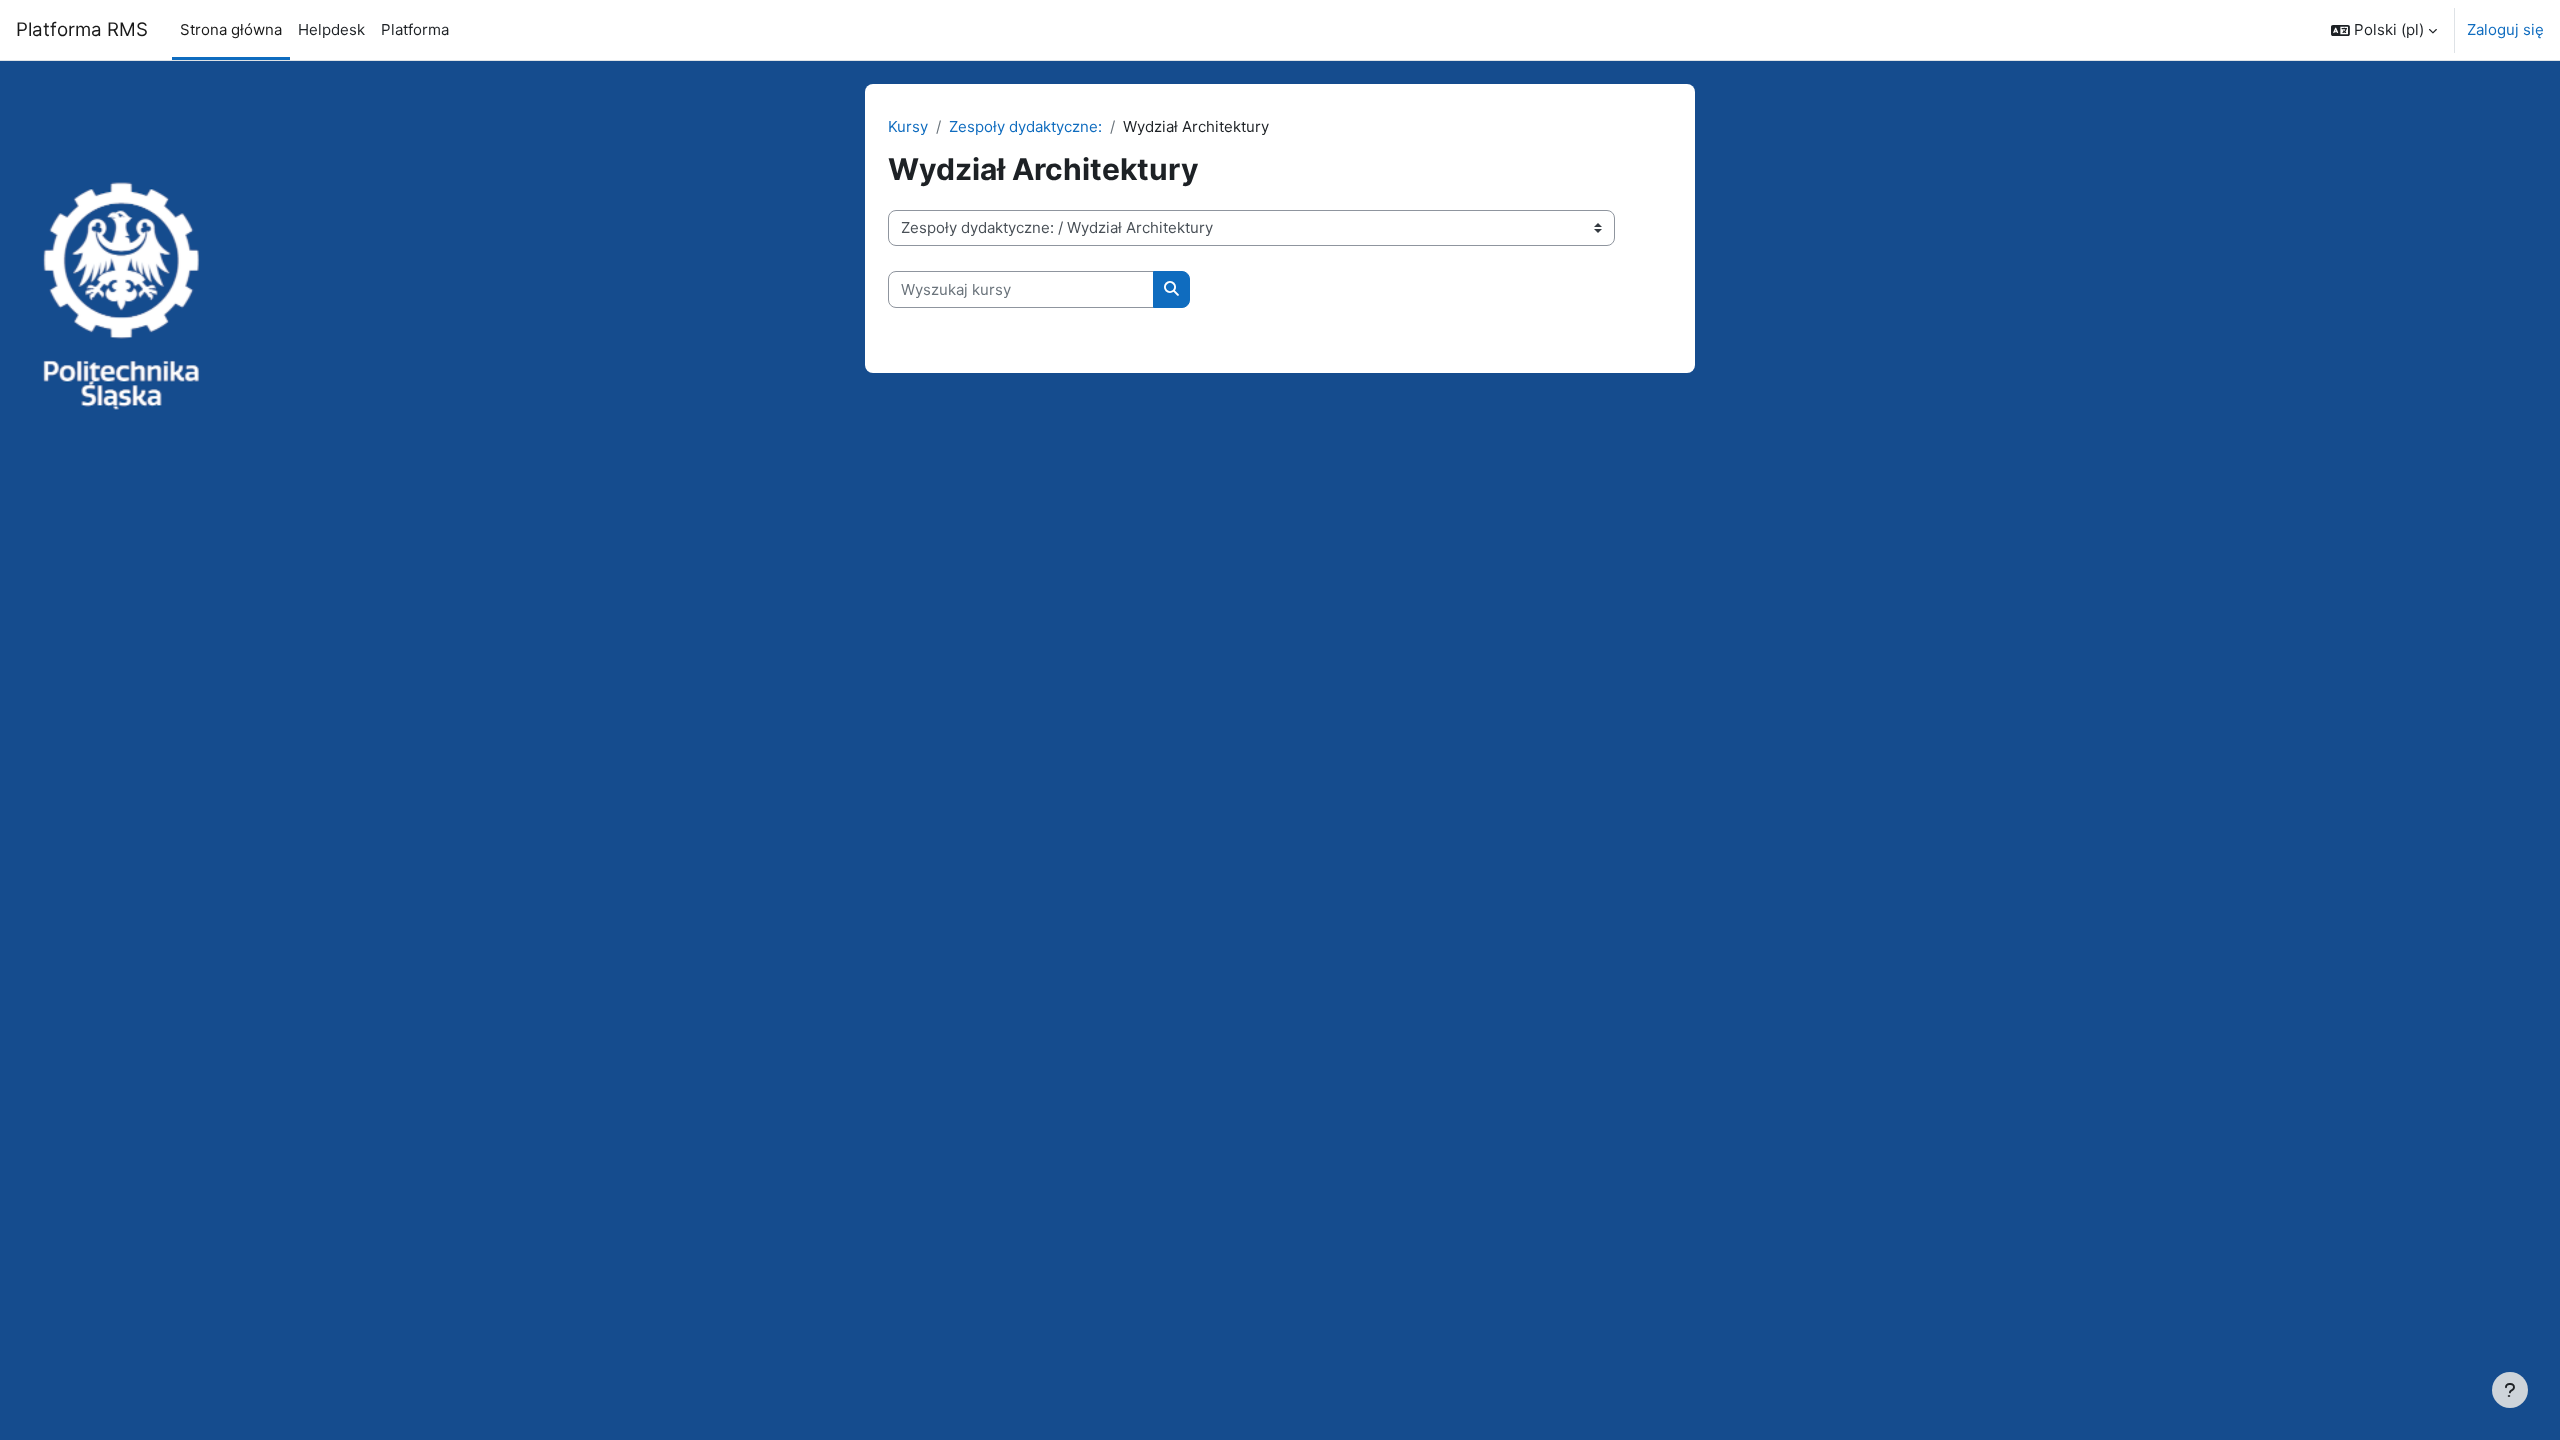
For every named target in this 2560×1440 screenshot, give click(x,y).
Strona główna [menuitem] (231, 29)
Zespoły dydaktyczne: (1025, 126)
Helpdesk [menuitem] (331, 29)
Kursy (908, 126)
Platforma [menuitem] (415, 29)
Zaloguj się (2505, 29)
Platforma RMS (82, 29)
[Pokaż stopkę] (2510, 1390)
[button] (2384, 30)
